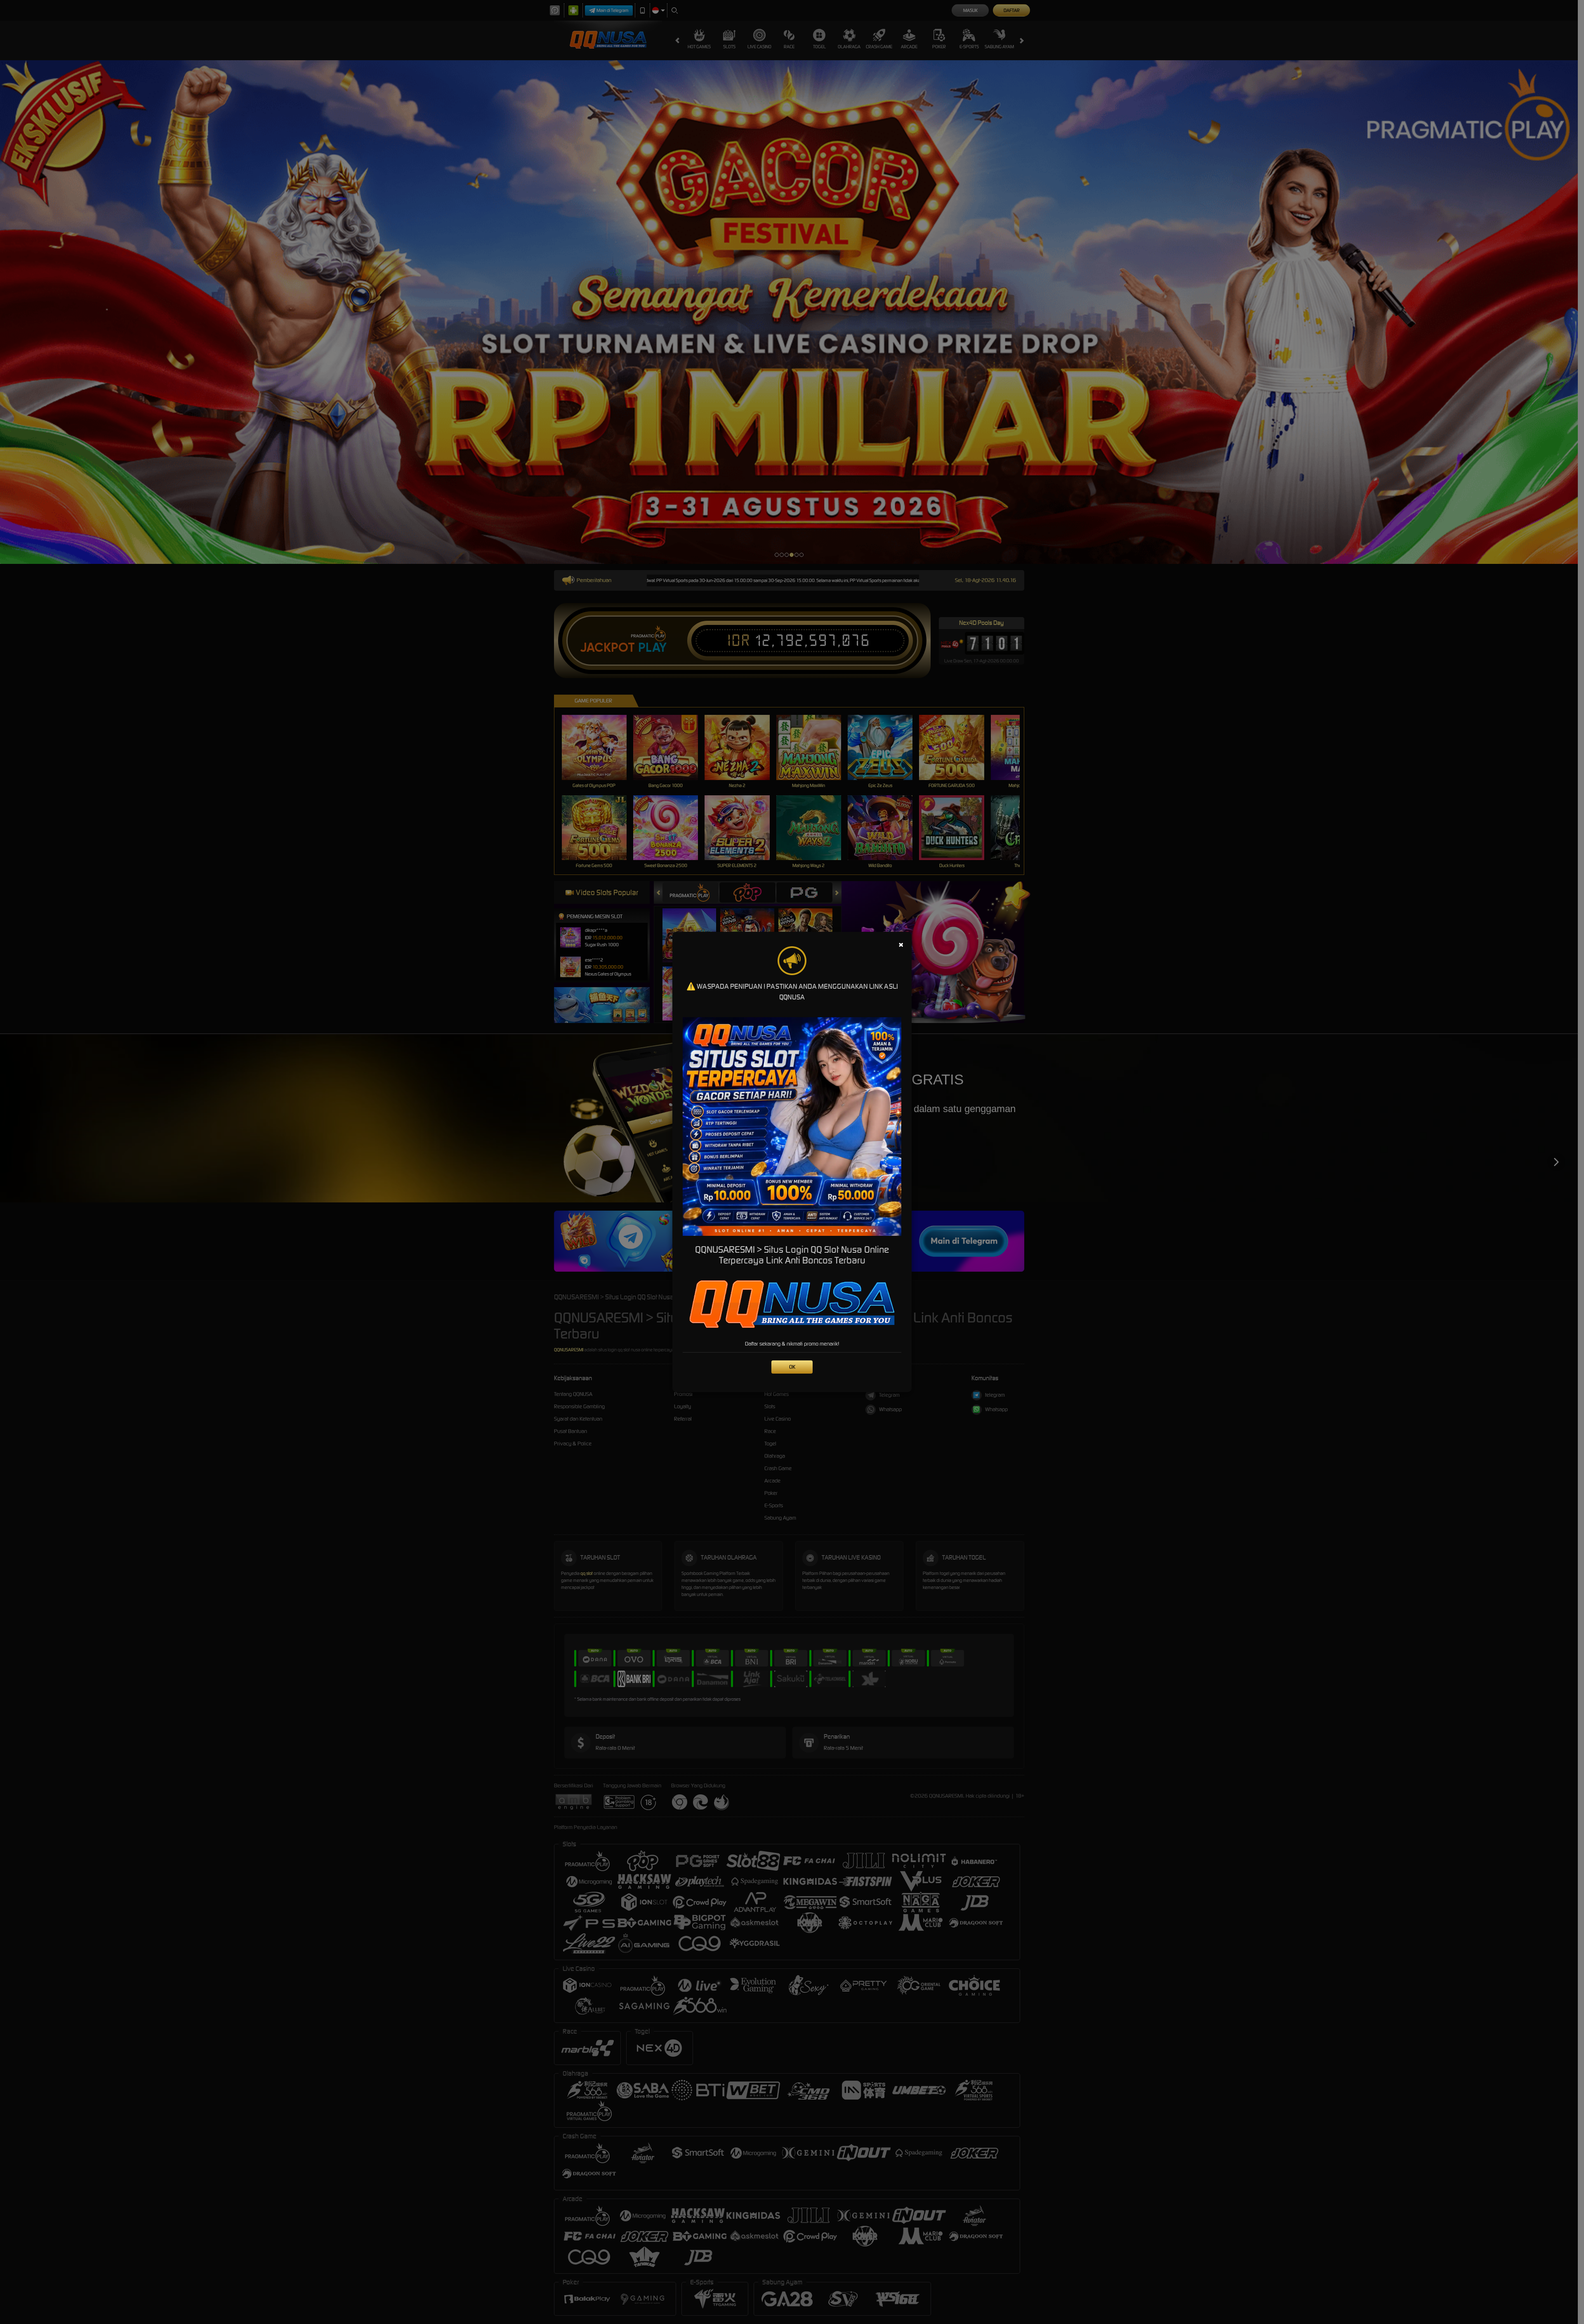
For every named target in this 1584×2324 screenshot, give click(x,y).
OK (792, 1367)
